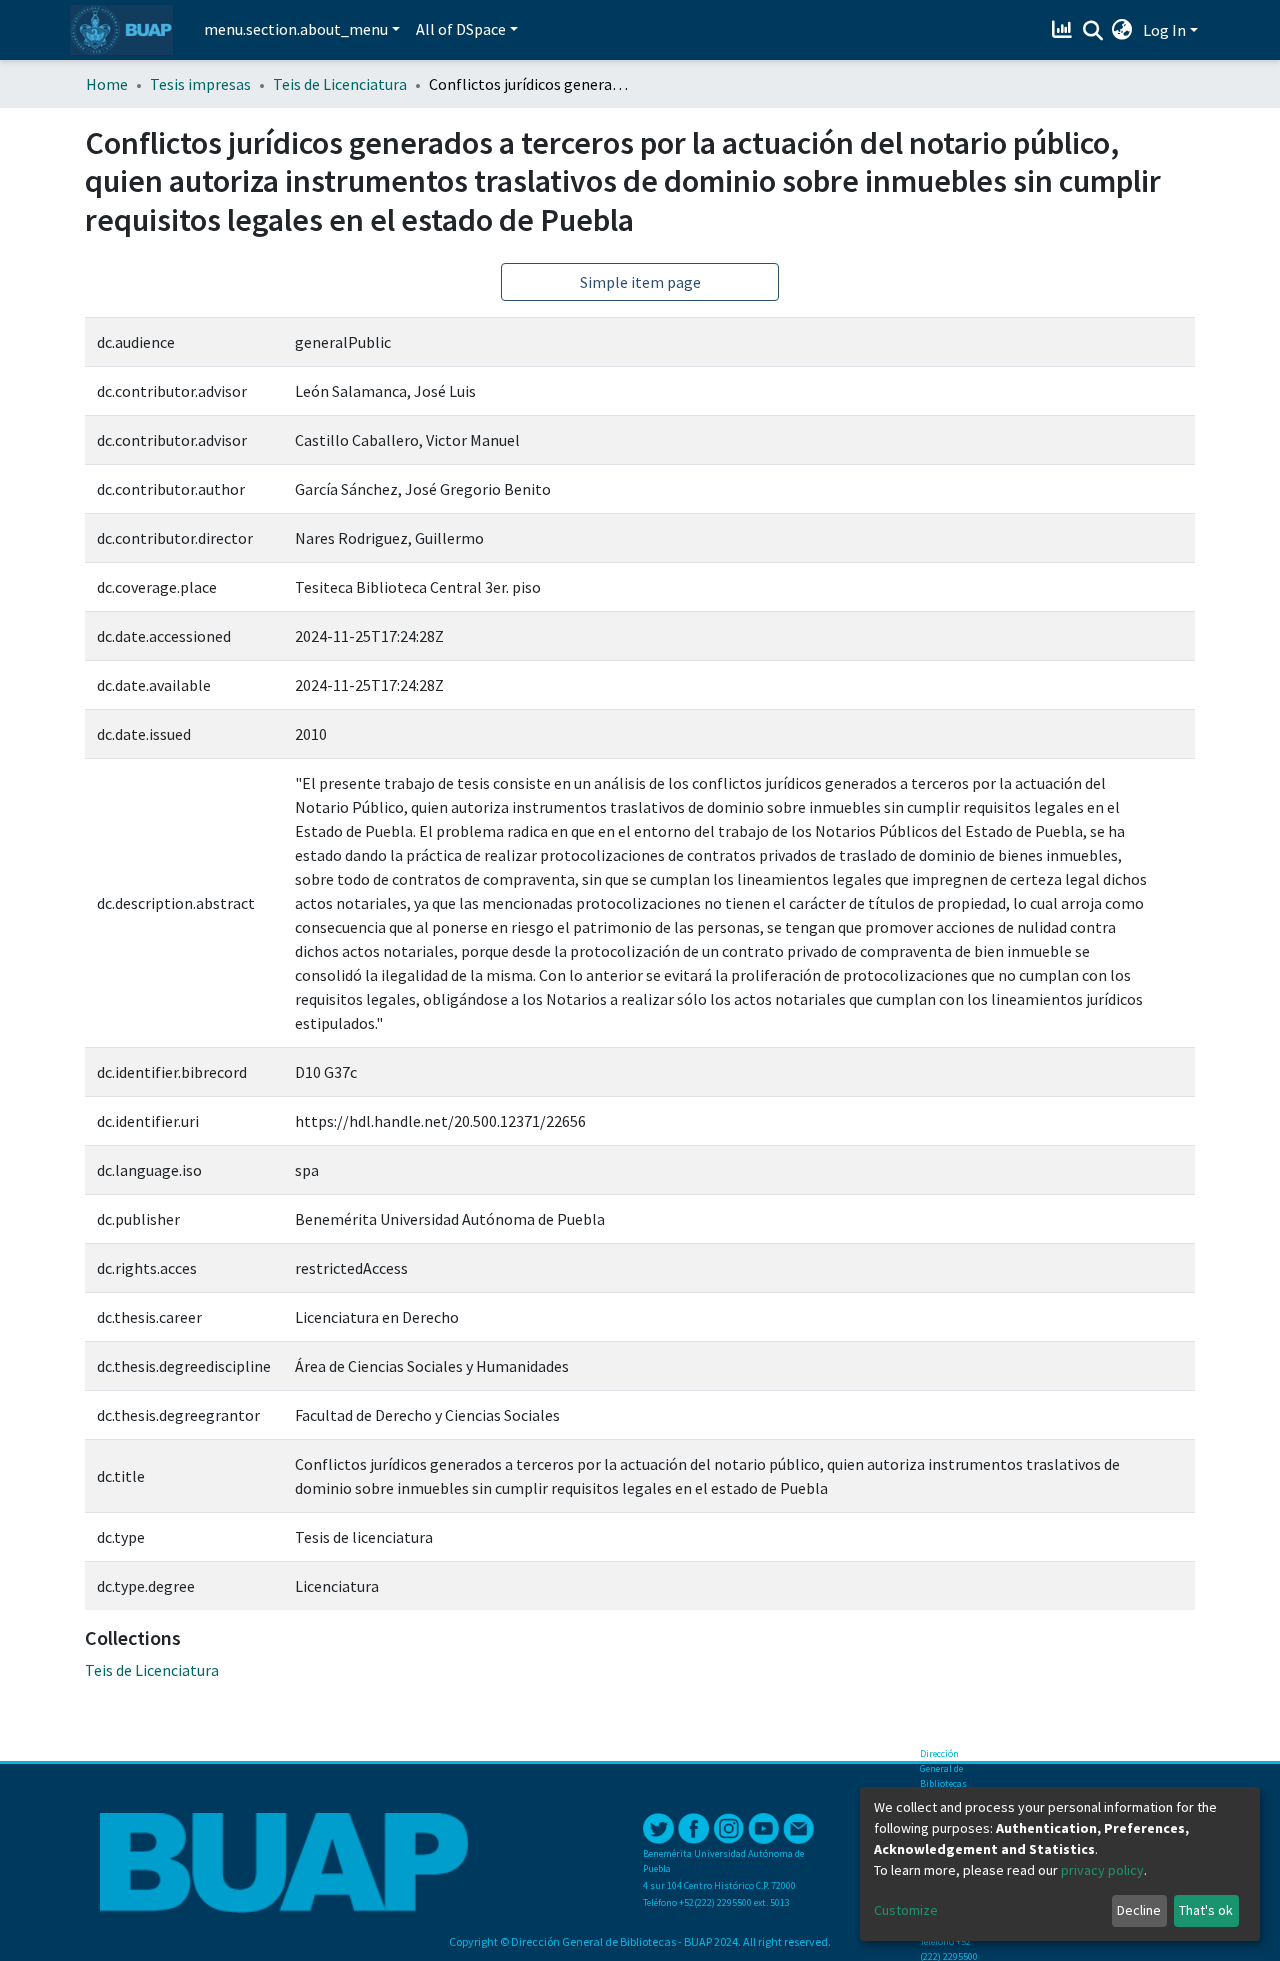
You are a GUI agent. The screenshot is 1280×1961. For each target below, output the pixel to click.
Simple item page (640, 282)
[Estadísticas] (1064, 30)
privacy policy (1102, 1870)
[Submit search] (1092, 31)
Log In (1164, 30)
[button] (1122, 30)
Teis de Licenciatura (340, 84)
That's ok (1206, 1910)
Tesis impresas (200, 84)
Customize (906, 1910)
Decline (1139, 1910)
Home (107, 84)
